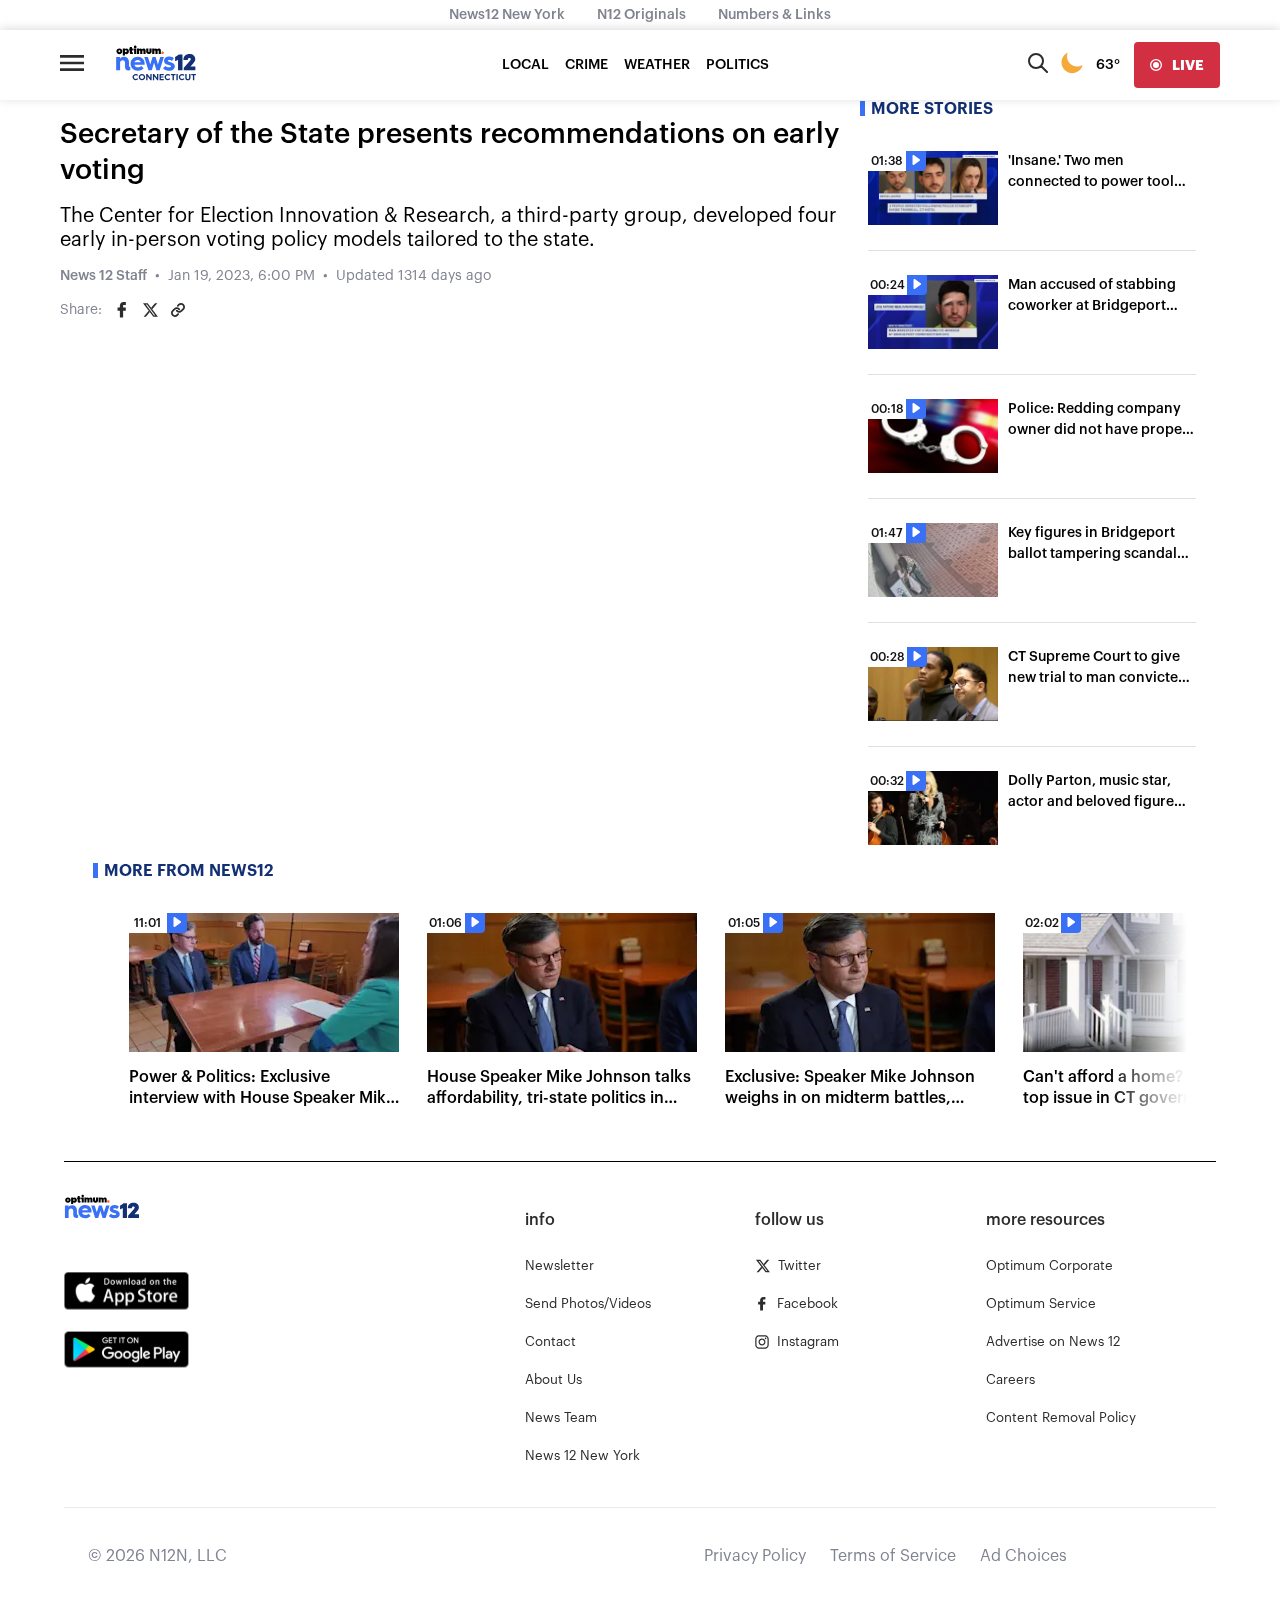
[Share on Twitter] (150, 310)
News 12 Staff (103, 276)
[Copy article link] (178, 310)
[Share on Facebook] (122, 310)
